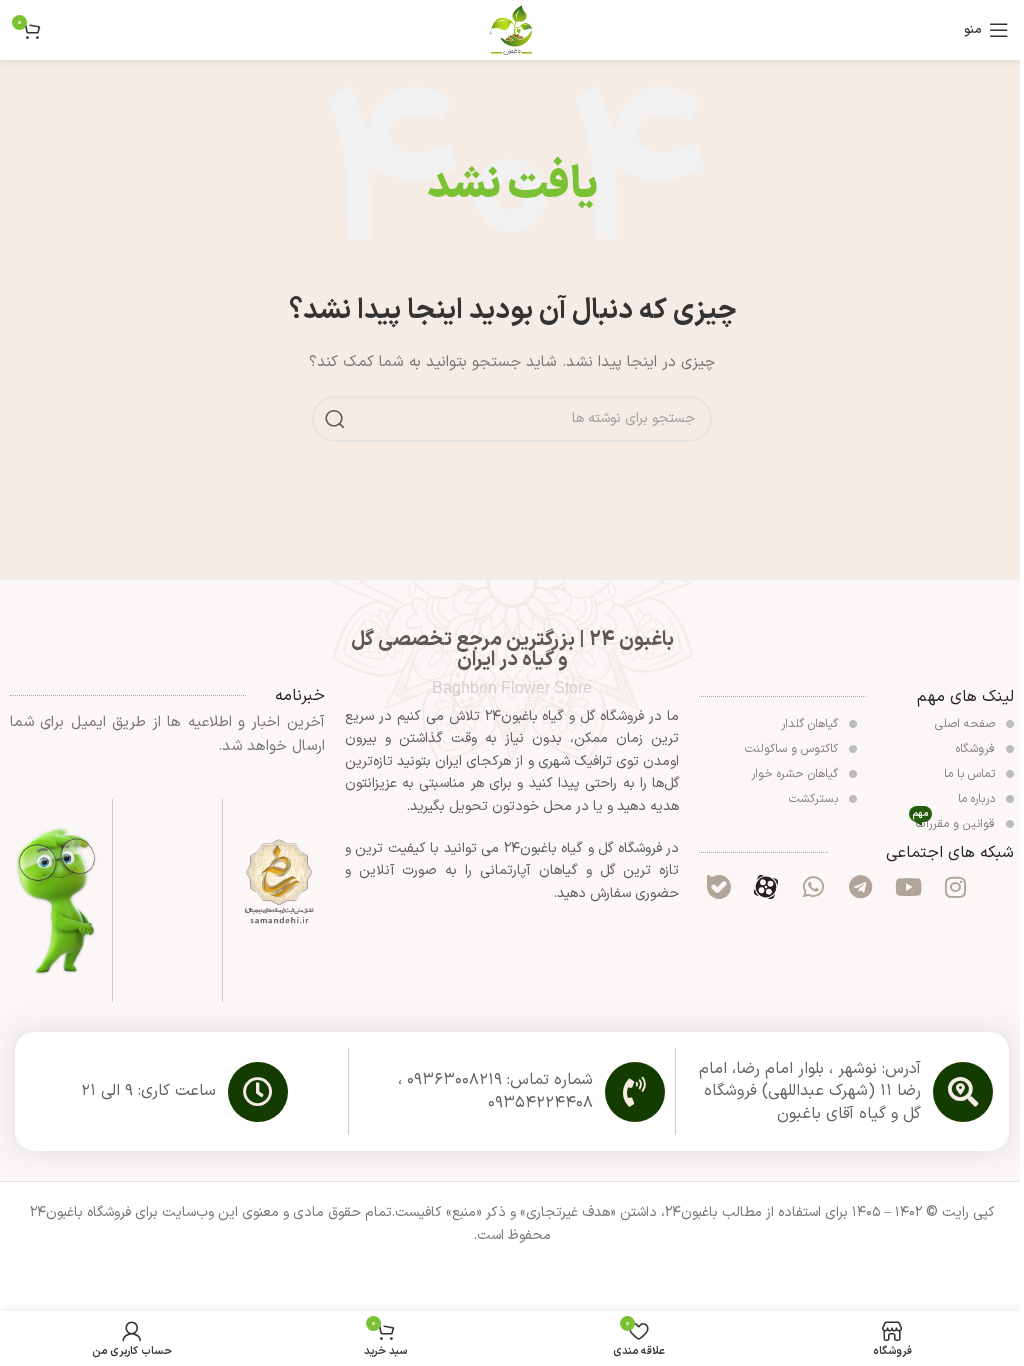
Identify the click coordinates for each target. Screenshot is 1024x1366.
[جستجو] (335, 419)
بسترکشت (815, 799)
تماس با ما (971, 774)
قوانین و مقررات (955, 822)
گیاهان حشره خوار (796, 774)
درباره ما (978, 799)
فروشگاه (977, 749)
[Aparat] (766, 887)
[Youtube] (908, 887)
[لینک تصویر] (279, 881)
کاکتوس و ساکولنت (793, 749)
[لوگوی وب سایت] (512, 29)
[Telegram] (861, 887)
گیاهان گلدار (811, 724)
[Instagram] (955, 887)
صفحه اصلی (967, 724)
